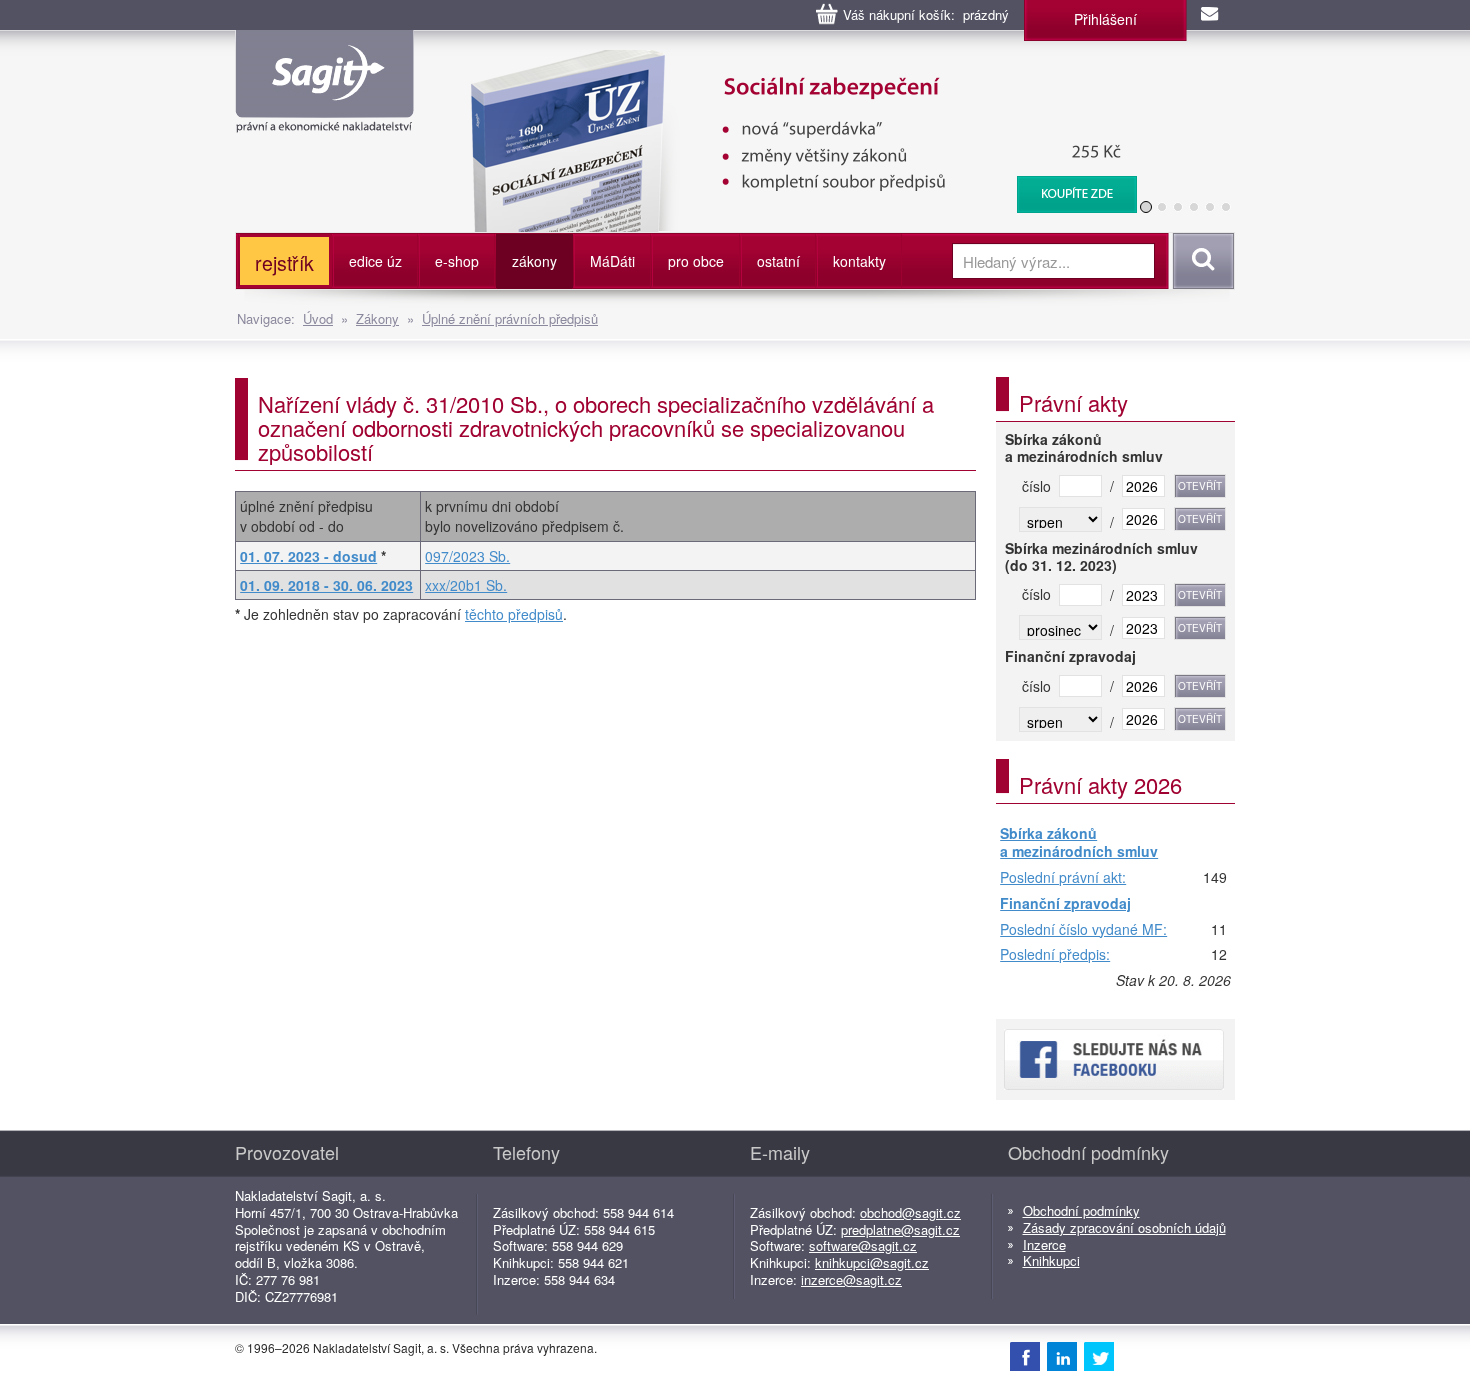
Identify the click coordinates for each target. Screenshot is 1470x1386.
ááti (612, 261)
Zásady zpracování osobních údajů (1124, 1227)
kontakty (859, 261)
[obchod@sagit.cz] (1211, 15)
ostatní (778, 261)
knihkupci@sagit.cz (872, 1262)
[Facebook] (1025, 1356)
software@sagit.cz (863, 1245)
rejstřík (284, 262)
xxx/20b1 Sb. (466, 585)
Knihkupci (1051, 1260)
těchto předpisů (514, 614)
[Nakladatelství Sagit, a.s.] (324, 116)
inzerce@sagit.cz (851, 1279)
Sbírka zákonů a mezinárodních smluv (1079, 842)
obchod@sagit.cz (910, 1212)
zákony (534, 261)
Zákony (377, 318)
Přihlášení (1105, 19)
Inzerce (1044, 1244)
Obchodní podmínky (1081, 1210)
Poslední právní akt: (1063, 878)
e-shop (457, 261)
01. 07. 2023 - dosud (308, 556)
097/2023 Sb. (467, 556)
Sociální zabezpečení (791, 60)
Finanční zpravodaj (1065, 904)
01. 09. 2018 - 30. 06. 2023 (326, 585)
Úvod (318, 318)
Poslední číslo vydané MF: (1083, 930)
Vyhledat (1200, 261)
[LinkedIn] (1062, 1356)
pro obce (696, 261)
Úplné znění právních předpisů (510, 318)
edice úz (375, 261)
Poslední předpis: (1055, 955)
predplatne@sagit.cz (900, 1229)
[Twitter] (1099, 1356)
